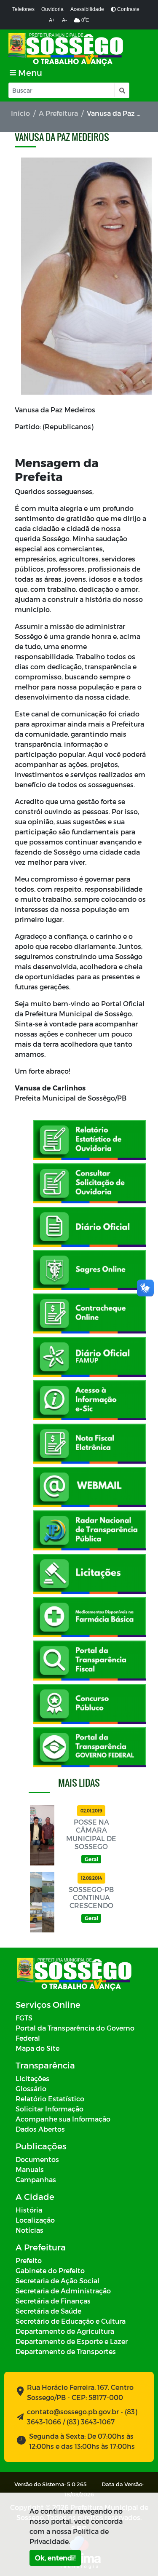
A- (64, 20)
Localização (35, 2220)
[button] (122, 90)
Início (20, 113)
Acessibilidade (87, 9)
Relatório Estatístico (50, 2099)
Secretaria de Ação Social (58, 2281)
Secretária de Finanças (53, 2301)
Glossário (31, 2088)
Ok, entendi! (55, 2558)
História (29, 2210)
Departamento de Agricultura (65, 2331)
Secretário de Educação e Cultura (71, 2321)
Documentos (37, 2159)
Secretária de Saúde (48, 2311)
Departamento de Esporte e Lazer (72, 2341)
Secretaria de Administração (63, 2291)
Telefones (23, 9)
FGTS (24, 2018)
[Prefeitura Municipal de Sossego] (66, 49)
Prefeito (29, 2260)
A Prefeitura (58, 113)
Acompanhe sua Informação (63, 2119)
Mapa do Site (37, 2048)
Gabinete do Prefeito (50, 2270)
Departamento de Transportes (66, 2351)
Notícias (29, 2230)
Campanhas (36, 2179)
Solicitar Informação (50, 2109)
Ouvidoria (52, 9)
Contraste (128, 9)
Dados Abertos (40, 2129)
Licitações (32, 2078)
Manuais (30, 2169)
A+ (52, 20)
